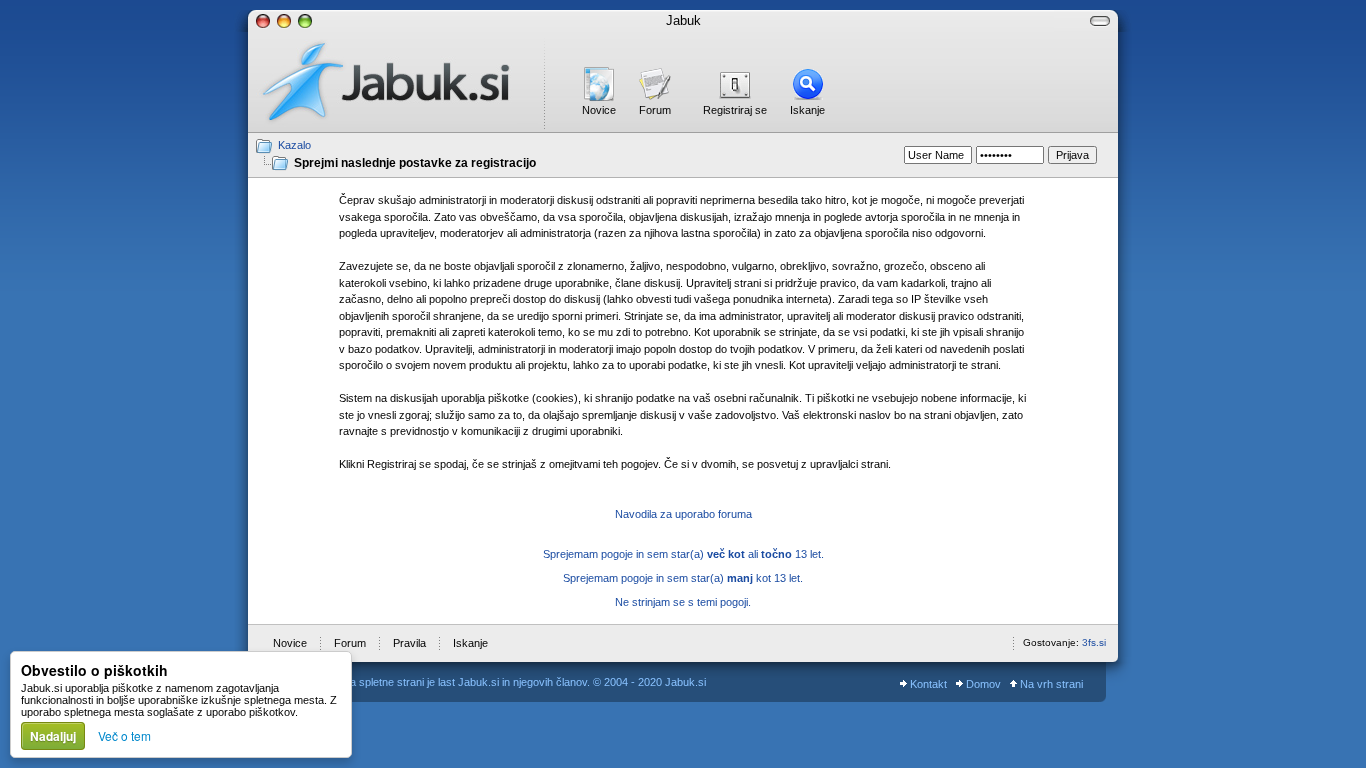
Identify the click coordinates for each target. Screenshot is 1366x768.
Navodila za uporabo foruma (683, 514)
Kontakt (927, 684)
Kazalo (294, 145)
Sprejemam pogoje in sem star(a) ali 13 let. (683, 554)
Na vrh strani (1050, 684)
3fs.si (1094, 642)
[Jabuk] (396, 82)
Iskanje (807, 110)
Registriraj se (735, 110)
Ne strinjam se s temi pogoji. (683, 602)
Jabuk (683, 20)
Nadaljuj (53, 736)
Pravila (409, 643)
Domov (982, 684)
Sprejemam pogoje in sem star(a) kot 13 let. (683, 578)
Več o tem (124, 735)
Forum (655, 110)
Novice (599, 110)
